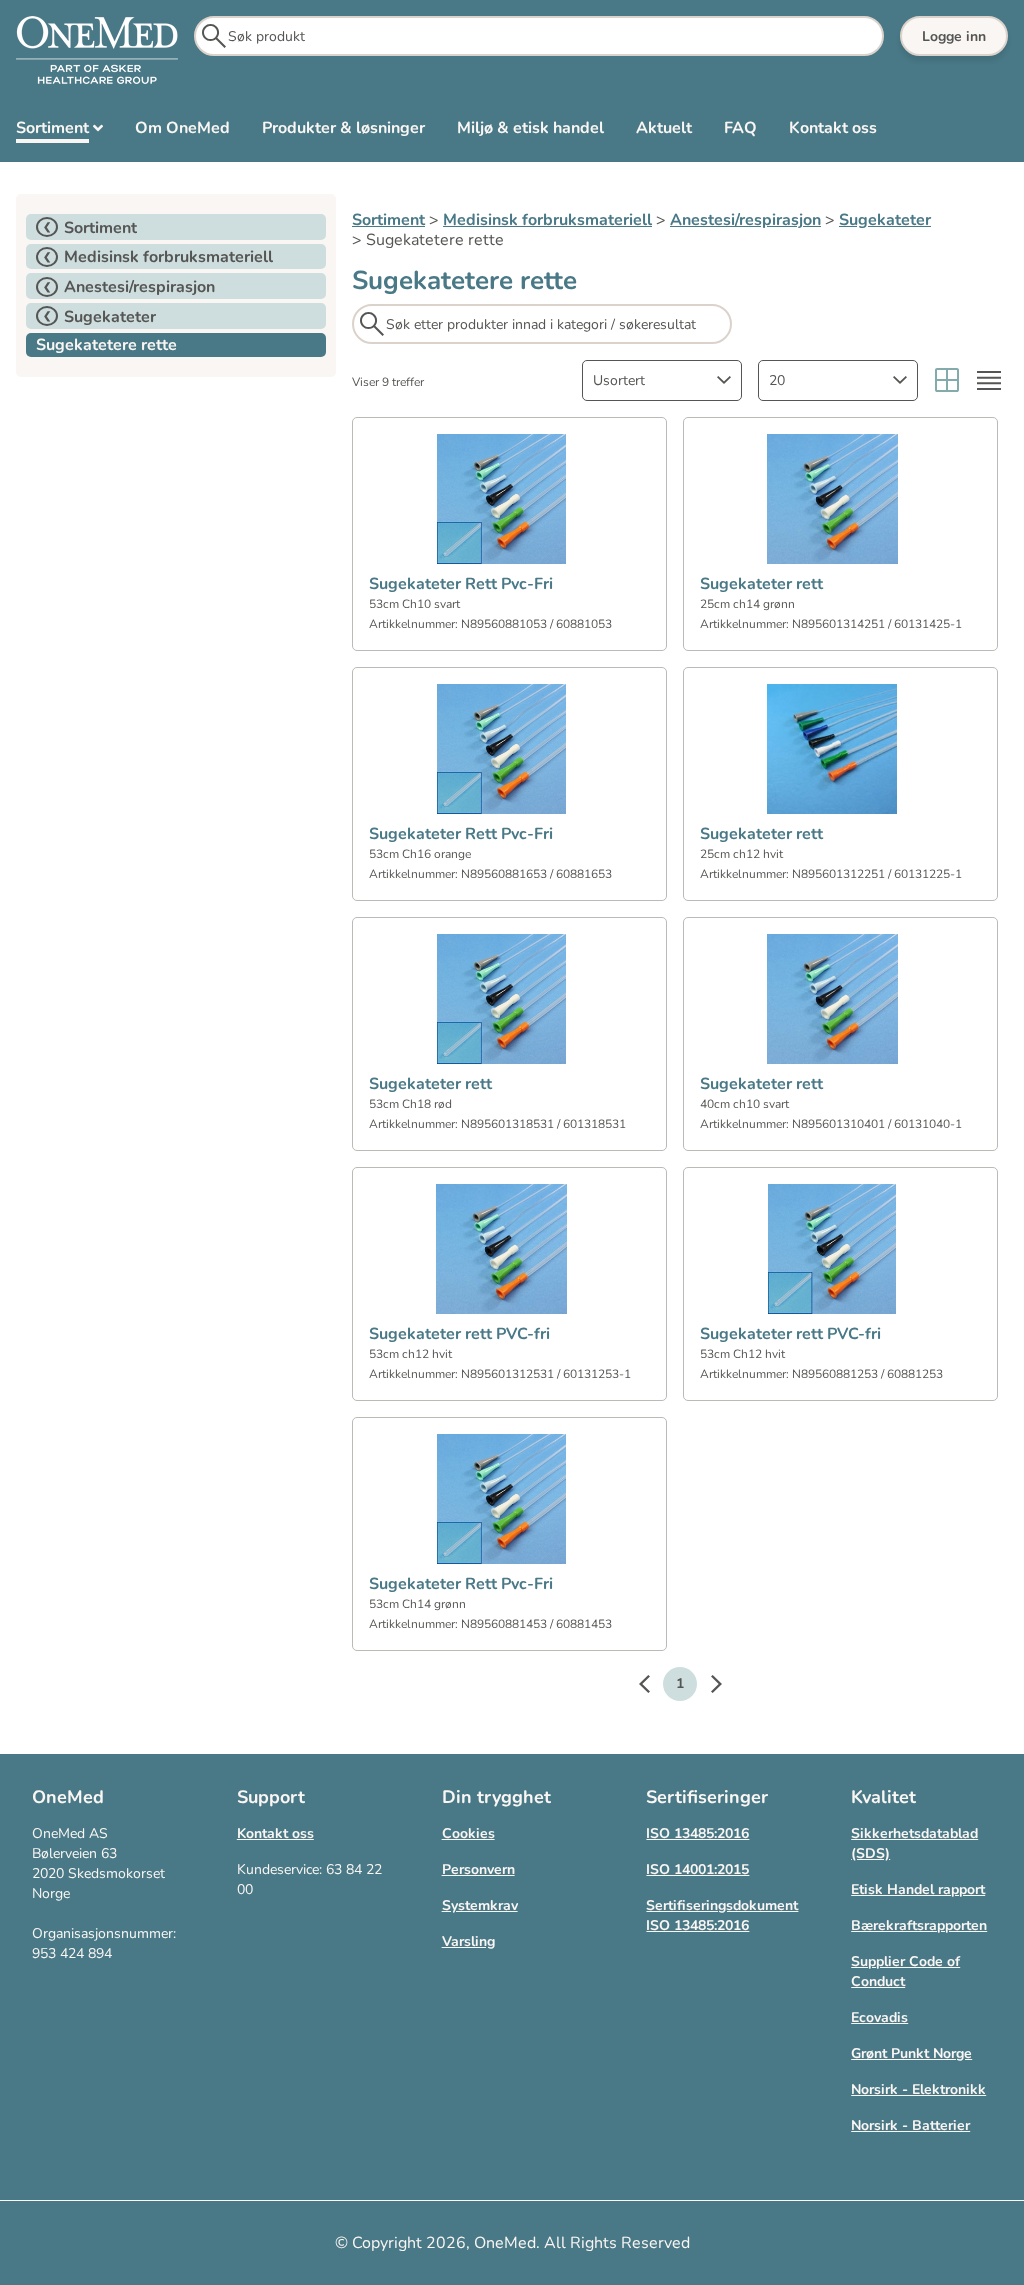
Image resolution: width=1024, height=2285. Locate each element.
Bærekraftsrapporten (919, 1925)
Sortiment (388, 220)
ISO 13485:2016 (697, 1833)
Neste (706, 1687)
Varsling (468, 1941)
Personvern (478, 1869)
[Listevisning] (989, 380)
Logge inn (954, 36)
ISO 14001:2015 (697, 1869)
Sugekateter (885, 220)
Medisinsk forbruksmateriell (547, 220)
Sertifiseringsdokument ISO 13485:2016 (722, 1915)
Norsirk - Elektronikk (918, 2089)
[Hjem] (97, 51)
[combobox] (662, 380)
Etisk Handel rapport (918, 1889)
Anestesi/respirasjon (745, 220)
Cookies (468, 1833)
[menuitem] (59, 132)
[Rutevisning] (947, 380)
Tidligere (654, 1687)
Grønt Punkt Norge (911, 2053)
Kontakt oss (275, 1833)
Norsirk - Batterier (910, 2125)
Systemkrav (480, 1905)
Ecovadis (879, 2017)
